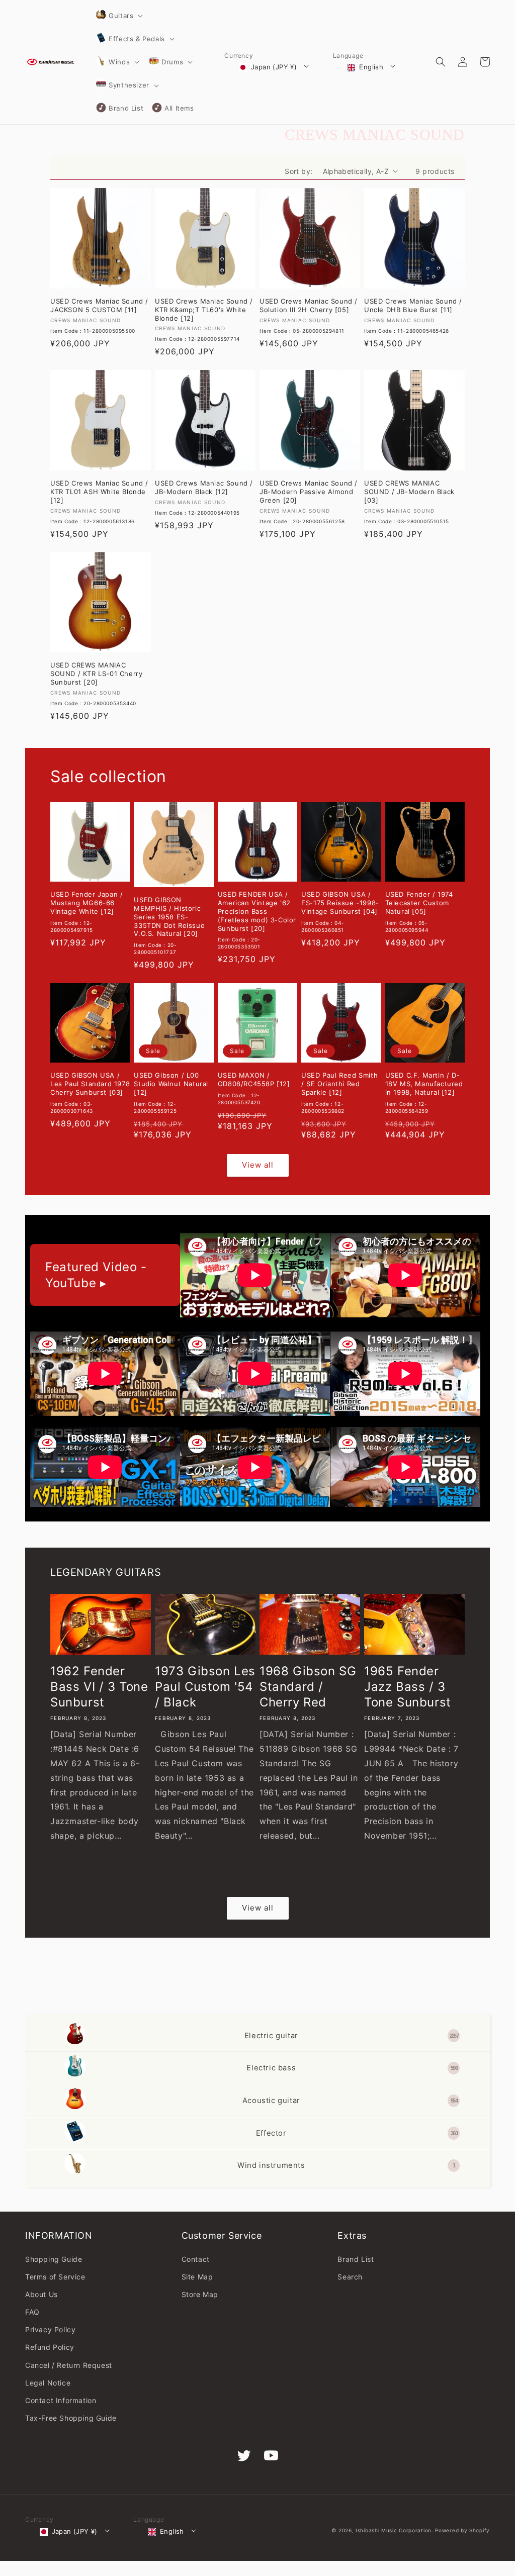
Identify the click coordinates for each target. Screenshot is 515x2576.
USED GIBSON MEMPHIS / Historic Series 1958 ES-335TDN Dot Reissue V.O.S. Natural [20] (169, 917)
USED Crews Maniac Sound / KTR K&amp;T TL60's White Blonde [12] (204, 310)
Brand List (356, 2259)
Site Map (197, 2277)
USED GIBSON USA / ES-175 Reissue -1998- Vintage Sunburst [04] (340, 903)
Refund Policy (50, 2347)
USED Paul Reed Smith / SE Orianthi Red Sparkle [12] (339, 1084)
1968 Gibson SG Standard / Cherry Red (308, 1687)
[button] (119, 16)
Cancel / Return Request (69, 2365)
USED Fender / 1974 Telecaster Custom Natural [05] (419, 903)
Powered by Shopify (462, 2530)
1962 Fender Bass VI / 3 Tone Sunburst (99, 1687)
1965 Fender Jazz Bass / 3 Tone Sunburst (408, 1687)
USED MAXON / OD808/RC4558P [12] (254, 1079)
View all (258, 1165)
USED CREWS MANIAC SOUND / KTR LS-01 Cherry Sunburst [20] (96, 674)
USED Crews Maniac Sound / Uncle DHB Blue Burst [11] (413, 305)
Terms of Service (55, 2277)
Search (350, 2277)
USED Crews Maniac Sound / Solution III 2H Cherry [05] (309, 305)
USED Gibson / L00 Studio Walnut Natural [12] (171, 1084)
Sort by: (298, 171)
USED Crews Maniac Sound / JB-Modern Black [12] (204, 487)
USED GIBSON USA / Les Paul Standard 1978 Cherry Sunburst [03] (90, 1084)
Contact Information (61, 2400)
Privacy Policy (50, 2329)
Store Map (200, 2294)
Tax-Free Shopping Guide (71, 2418)
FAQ (32, 2312)
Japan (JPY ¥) (274, 67)
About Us (41, 2294)
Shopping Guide (54, 2259)
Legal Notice (48, 2383)
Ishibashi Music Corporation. (395, 2530)
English (371, 67)
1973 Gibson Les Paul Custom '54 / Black (205, 1687)
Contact (196, 2259)
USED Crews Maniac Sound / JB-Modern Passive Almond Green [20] (309, 492)
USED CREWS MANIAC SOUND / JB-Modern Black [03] (409, 492)
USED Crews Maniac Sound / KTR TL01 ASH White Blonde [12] (99, 492)
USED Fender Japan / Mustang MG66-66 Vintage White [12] (87, 903)
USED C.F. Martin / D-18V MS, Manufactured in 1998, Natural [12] (424, 1084)
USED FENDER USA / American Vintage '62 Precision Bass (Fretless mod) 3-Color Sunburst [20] (257, 911)
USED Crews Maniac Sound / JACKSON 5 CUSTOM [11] (99, 305)
